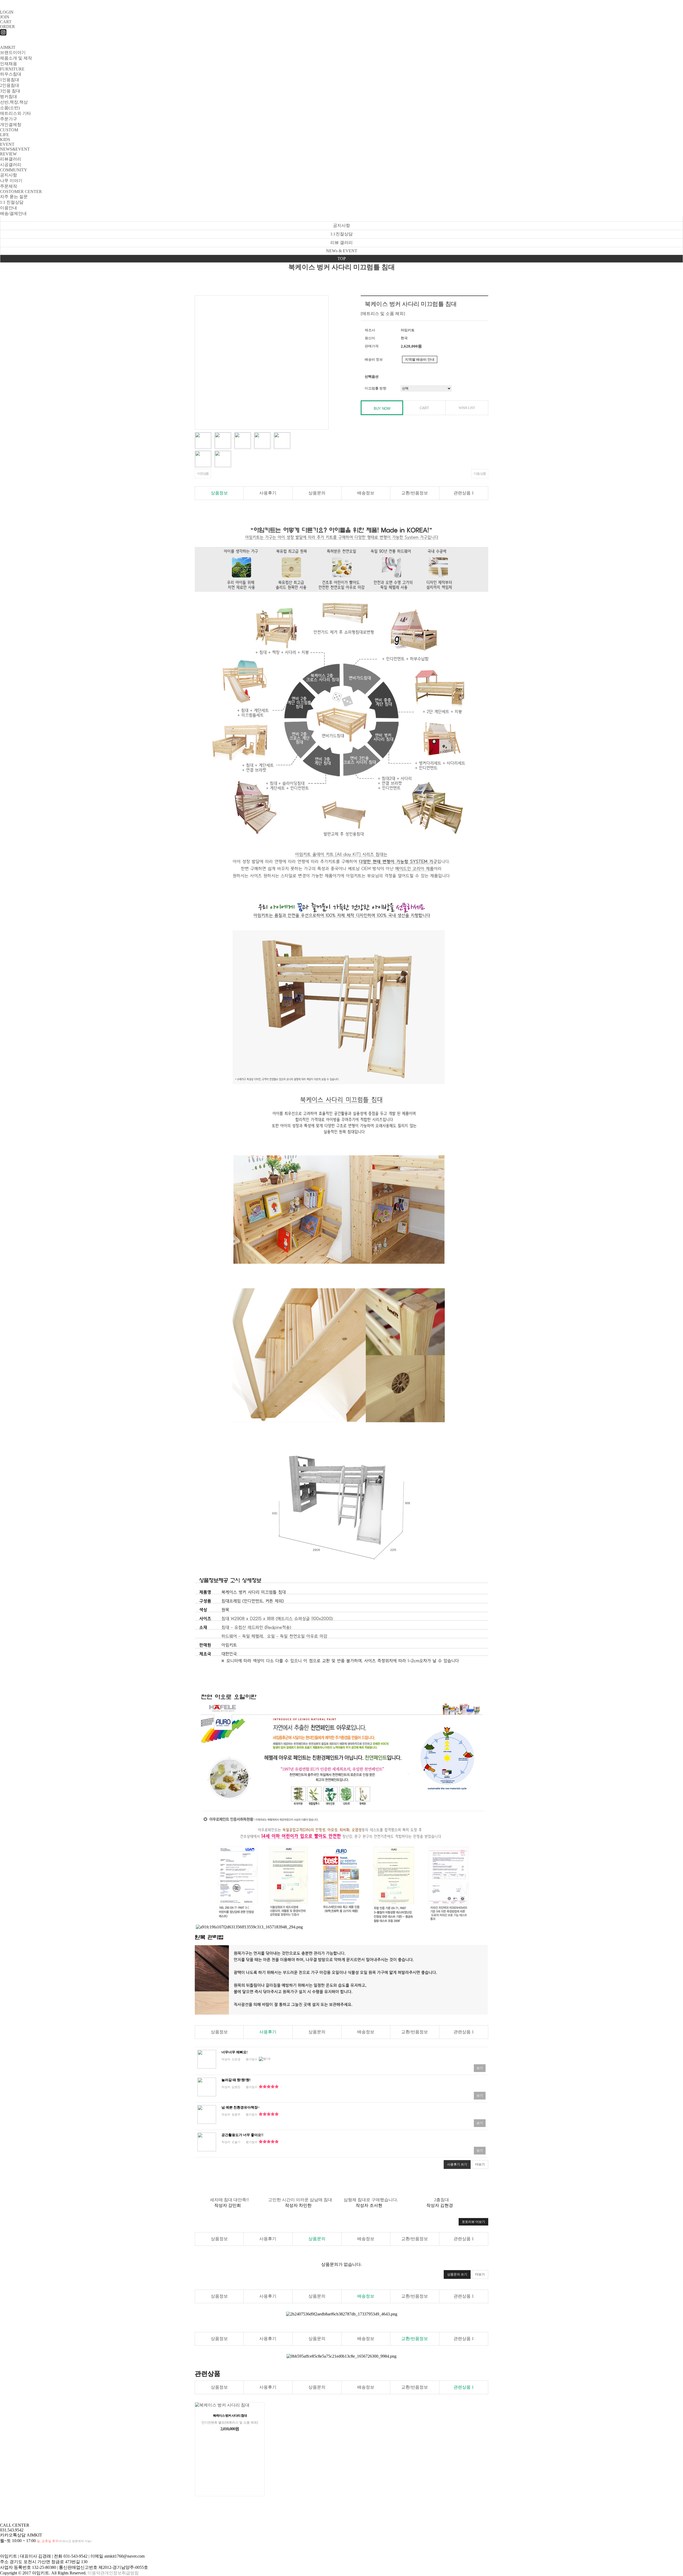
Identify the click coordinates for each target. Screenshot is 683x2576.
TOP (342, 259)
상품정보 (219, 493)
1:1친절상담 (341, 234)
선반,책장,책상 (14, 102)
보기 (480, 2068)
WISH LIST (467, 408)
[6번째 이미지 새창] (203, 458)
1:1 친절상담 (12, 202)
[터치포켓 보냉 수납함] (207, 2087)
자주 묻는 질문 (14, 197)
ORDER (7, 27)
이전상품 (203, 474)
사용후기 (268, 493)
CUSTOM (9, 130)
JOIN (5, 17)
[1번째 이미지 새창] (203, 440)
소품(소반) (10, 108)
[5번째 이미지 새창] (282, 440)
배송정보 (366, 493)
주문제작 (9, 186)
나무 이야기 (11, 181)
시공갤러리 (11, 165)
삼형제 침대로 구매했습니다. (371, 2200)
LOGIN (7, 12)
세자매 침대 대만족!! (229, 2200)
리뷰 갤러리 (341, 243)
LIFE (5, 135)
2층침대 (442, 2200)
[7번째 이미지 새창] (223, 458)
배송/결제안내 (13, 213)
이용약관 (96, 2573)
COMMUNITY (14, 170)
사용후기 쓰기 (457, 2164)
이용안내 (9, 208)
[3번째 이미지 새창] (243, 440)
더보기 (480, 2164)
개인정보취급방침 (122, 2573)
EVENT (7, 144)
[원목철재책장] (207, 2114)
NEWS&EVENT (15, 149)
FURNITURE (12, 69)
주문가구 (9, 119)
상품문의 (317, 493)
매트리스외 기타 (15, 113)
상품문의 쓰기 (457, 2274)
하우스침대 (11, 74)
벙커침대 (9, 96)
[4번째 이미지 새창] (262, 440)
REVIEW (8, 154)
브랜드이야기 (13, 52)
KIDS (5, 139)
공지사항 (9, 175)
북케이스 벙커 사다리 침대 (230, 2416)
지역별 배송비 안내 (420, 359)
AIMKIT (8, 47)
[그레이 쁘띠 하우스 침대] (207, 2059)
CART (6, 22)
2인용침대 (10, 85)
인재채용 (9, 64)
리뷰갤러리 (11, 159)
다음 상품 (480, 474)
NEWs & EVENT (342, 251)
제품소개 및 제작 (16, 58)
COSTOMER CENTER (21, 192)
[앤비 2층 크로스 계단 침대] (207, 2142)
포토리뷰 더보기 (473, 2222)
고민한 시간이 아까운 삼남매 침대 (300, 2200)
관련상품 (464, 493)
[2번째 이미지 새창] (223, 440)
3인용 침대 (10, 91)
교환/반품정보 (415, 493)
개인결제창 (11, 125)
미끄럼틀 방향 (376, 388)
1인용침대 (10, 80)
